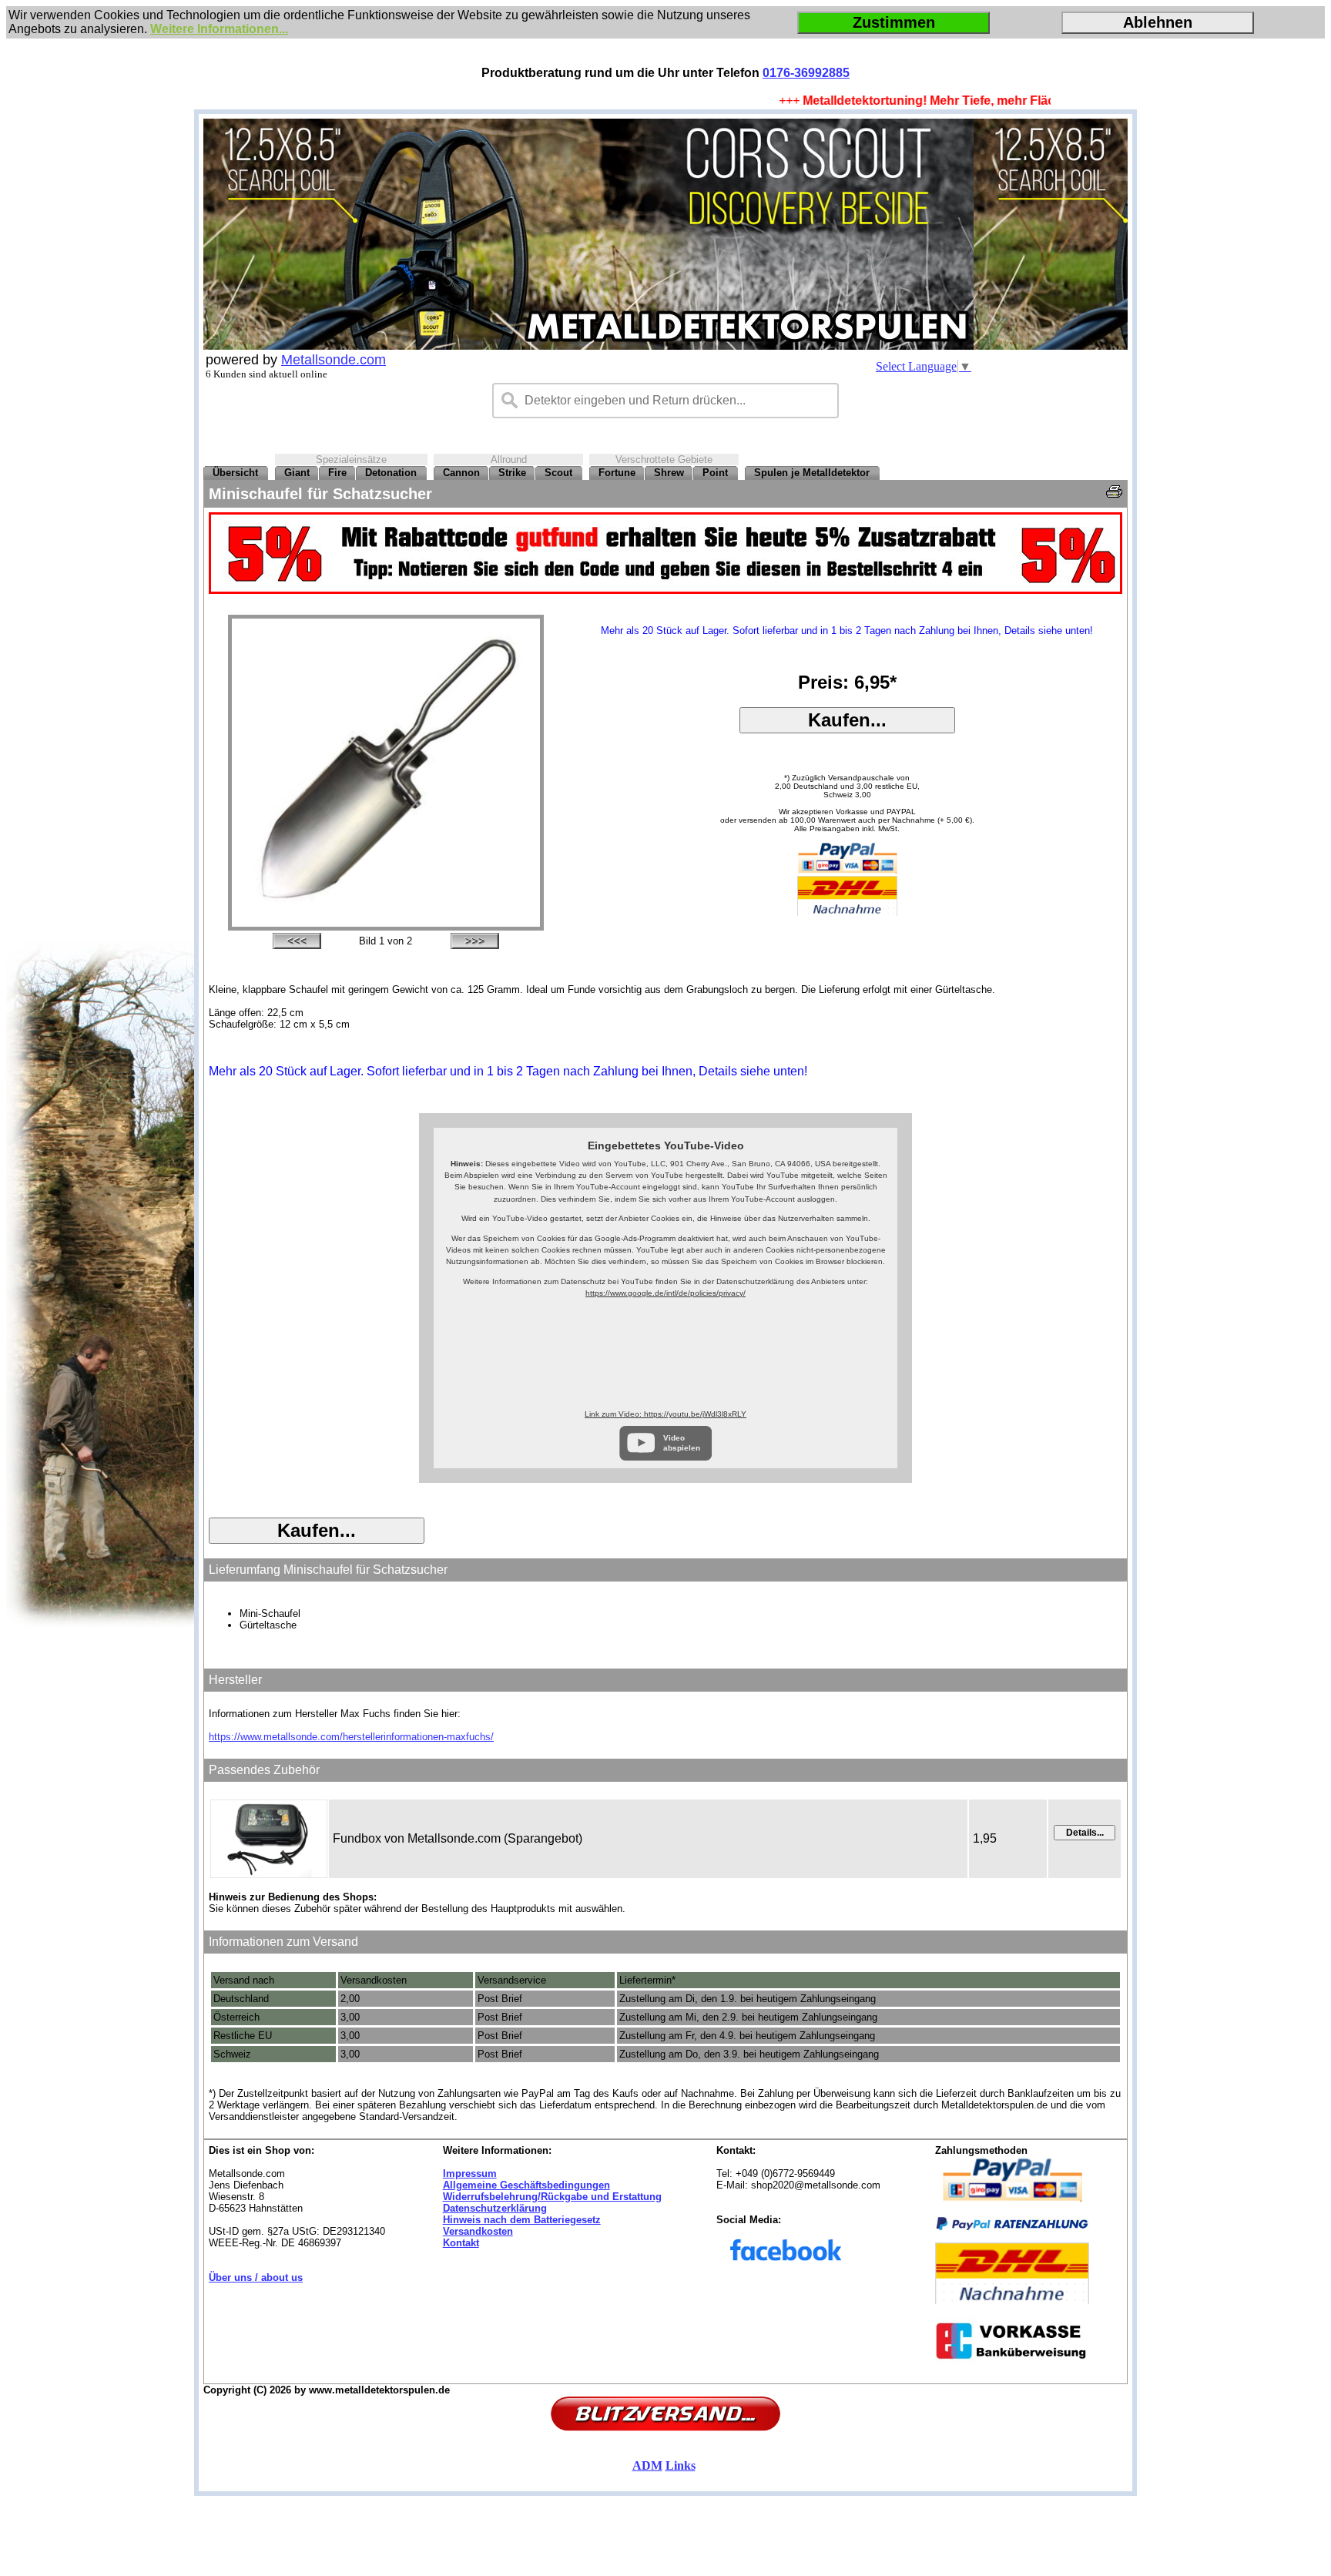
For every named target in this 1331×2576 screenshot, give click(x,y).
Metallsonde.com (334, 360)
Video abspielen (682, 1442)
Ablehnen (1158, 22)
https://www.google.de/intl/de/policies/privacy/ (665, 1293)
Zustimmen (894, 22)
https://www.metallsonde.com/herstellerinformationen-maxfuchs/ (351, 1737)
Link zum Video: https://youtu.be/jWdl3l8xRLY (665, 1414)
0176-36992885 (806, 73)
